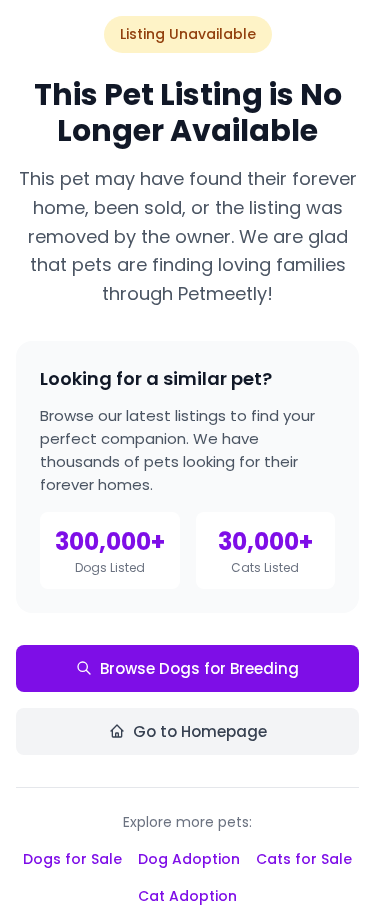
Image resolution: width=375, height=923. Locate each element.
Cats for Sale (304, 859)
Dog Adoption (189, 859)
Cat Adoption (187, 896)
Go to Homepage (200, 731)
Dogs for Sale (72, 859)
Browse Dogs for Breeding (199, 668)
